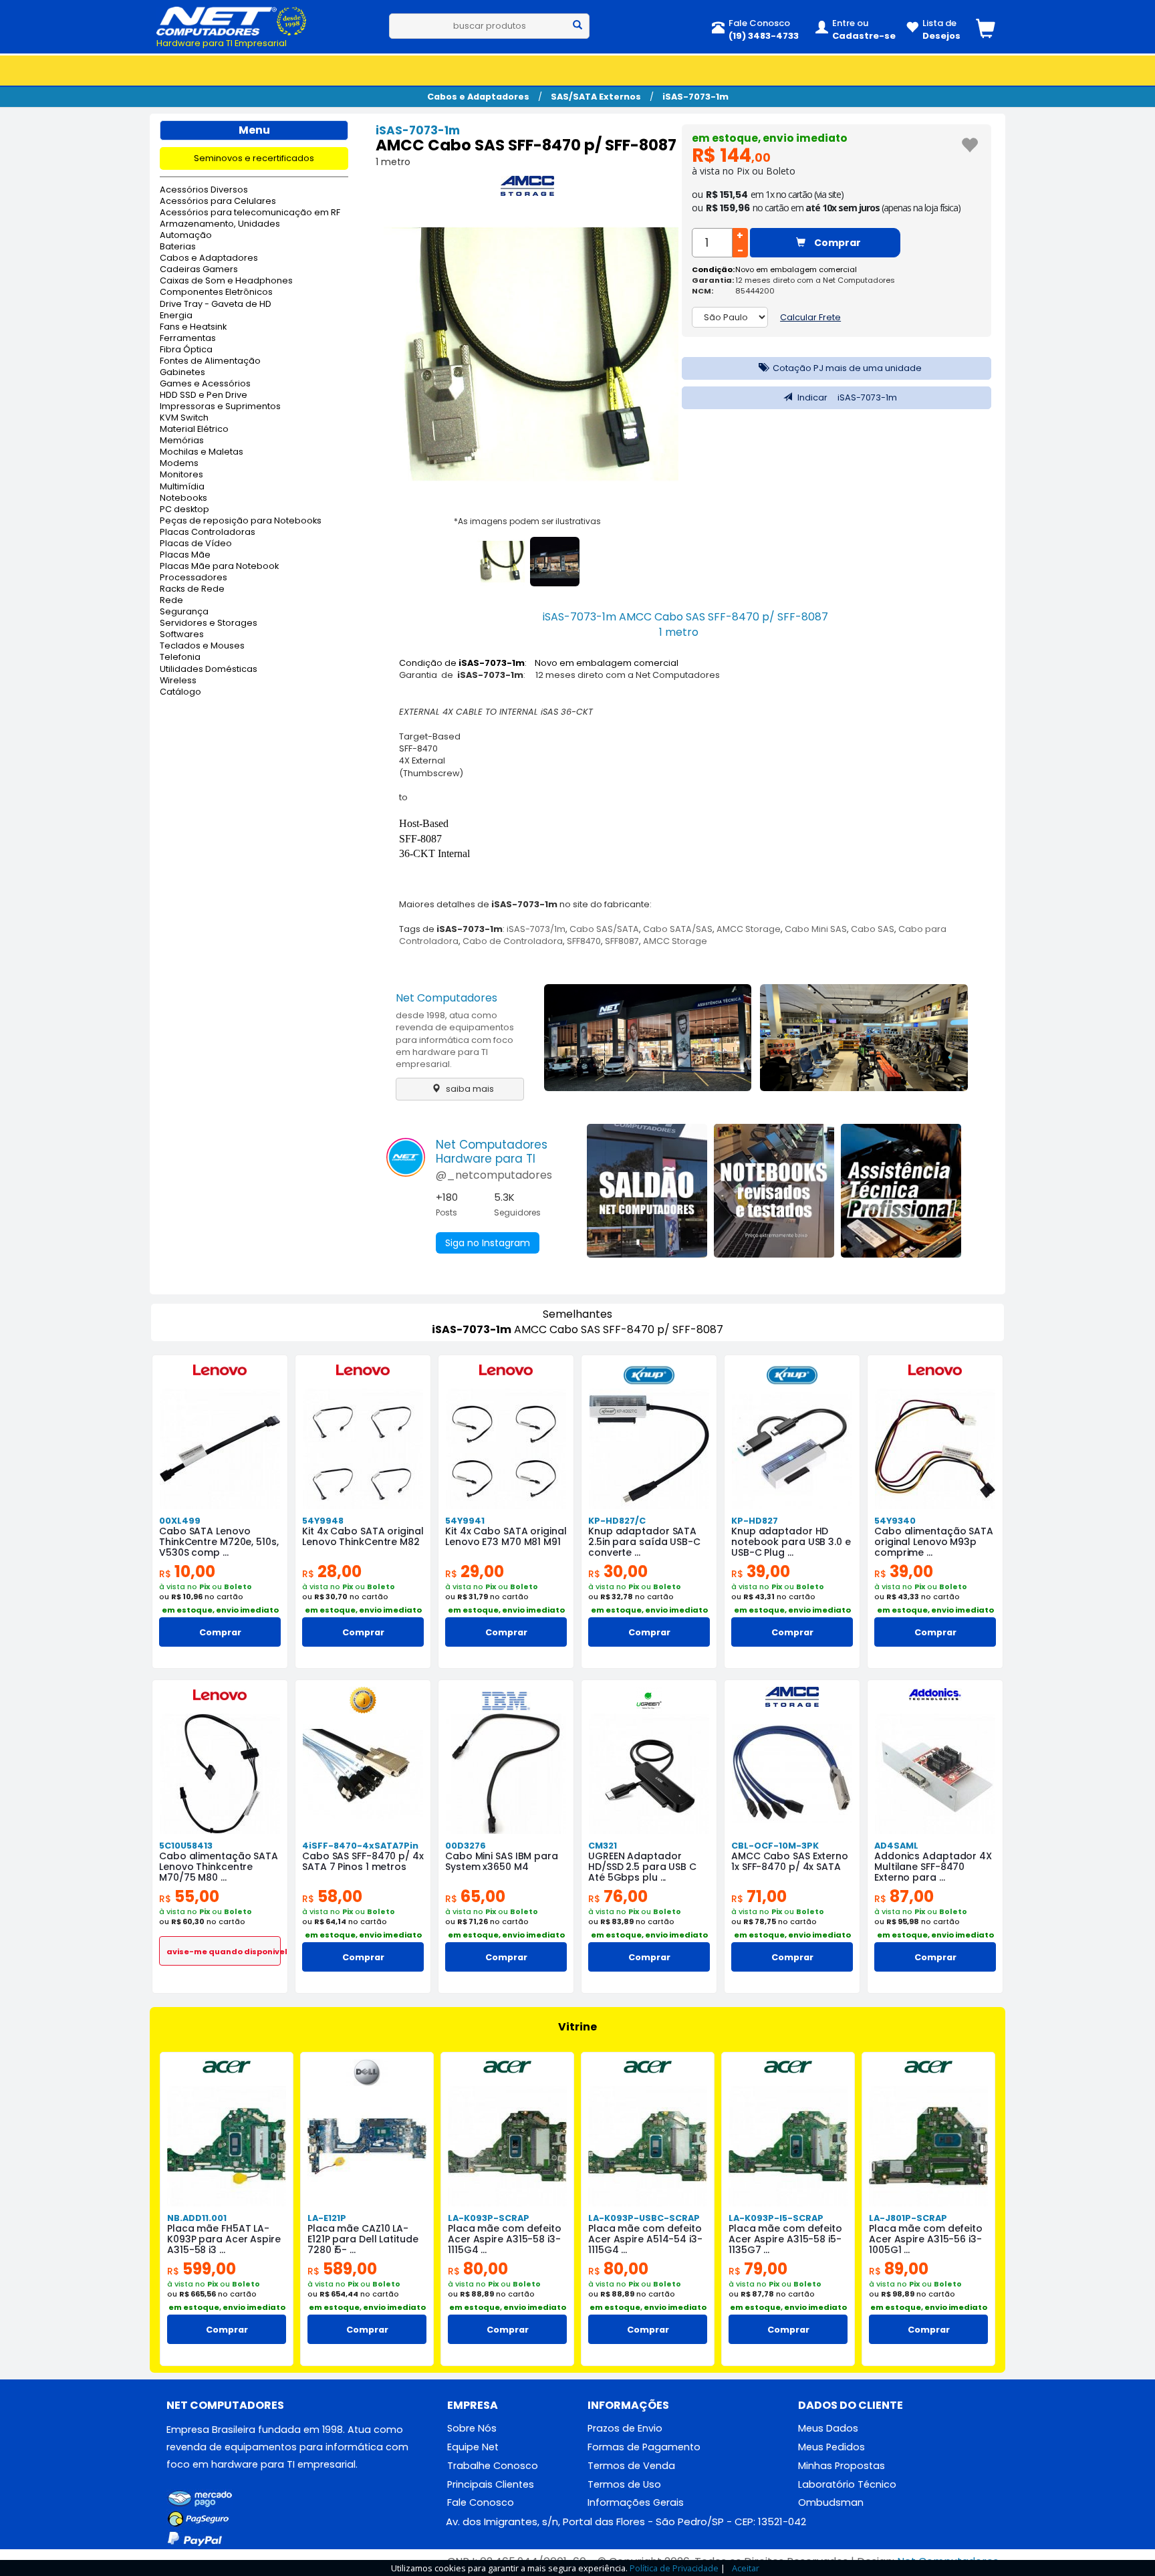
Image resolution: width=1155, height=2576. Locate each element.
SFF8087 (622, 941)
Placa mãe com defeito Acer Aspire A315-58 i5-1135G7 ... (785, 2239)
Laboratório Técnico (847, 2484)
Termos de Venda (631, 2466)
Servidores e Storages (209, 623)
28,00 (332, 1571)
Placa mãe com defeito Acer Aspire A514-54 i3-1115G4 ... (645, 2239)
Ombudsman (831, 2502)
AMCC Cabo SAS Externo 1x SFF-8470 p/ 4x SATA (790, 1861)
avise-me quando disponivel (224, 1952)
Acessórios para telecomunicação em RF (250, 213)
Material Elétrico (194, 430)
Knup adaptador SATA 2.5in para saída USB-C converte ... (644, 1542)
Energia (176, 316)
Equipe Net (473, 2447)
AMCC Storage (749, 929)
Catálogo (180, 692)
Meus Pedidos (831, 2447)
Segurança (184, 612)
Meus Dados (828, 2428)
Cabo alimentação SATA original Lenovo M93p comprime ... (934, 1542)
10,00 (187, 1571)
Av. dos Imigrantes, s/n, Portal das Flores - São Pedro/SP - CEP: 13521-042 (626, 2522)
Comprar (837, 243)
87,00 (904, 1896)
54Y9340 (895, 1521)
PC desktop (184, 510)
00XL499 (180, 1521)
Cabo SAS (873, 929)
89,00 (899, 2269)
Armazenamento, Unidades (220, 224)
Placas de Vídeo (196, 544)
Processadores (194, 578)
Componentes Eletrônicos (216, 292)
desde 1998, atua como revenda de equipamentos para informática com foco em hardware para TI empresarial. (455, 1040)
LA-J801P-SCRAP (908, 2218)
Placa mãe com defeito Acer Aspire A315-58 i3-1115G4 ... (505, 2239)
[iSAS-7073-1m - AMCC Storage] (527, 189)
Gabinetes (182, 373)
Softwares (182, 635)
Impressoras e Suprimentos (220, 407)
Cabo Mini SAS (816, 929)
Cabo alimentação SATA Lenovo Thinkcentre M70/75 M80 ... (219, 1867)
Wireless (178, 681)
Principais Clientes (491, 2484)
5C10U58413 (186, 1846)
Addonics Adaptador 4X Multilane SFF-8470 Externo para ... (933, 1867)
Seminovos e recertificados (254, 158)
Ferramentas (188, 339)
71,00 (759, 1896)
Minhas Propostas (842, 2466)
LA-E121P (327, 2218)
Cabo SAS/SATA (604, 929)
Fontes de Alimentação (210, 361)
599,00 (202, 2269)
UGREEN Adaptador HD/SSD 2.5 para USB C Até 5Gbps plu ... (642, 1867)
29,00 (475, 1571)
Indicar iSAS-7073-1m (846, 397)
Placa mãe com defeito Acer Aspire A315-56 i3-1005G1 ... (926, 2239)
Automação (186, 236)
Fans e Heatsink (193, 327)
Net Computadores (446, 998)
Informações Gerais (636, 2502)
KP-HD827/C (617, 1521)
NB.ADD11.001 (197, 2218)
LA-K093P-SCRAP (489, 2218)
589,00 (342, 2269)
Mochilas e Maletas (202, 452)
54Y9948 (323, 1521)
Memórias (182, 441)
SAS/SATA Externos (596, 97)
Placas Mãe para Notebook (219, 567)
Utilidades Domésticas (209, 670)
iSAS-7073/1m (536, 929)
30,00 (618, 1571)
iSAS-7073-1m (695, 97)
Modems (179, 464)
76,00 (618, 1896)
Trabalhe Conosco (493, 2466)
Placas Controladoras (208, 533)
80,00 (478, 2269)
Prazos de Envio (625, 2428)
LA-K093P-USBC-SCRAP (644, 2218)
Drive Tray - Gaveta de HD (216, 305)
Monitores (181, 475)
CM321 (603, 1846)
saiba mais (469, 1089)
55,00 (189, 1896)
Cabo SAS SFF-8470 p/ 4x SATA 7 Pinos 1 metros (363, 1861)
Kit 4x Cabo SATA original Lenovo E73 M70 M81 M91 (506, 1536)
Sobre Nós (472, 2428)
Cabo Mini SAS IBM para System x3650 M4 (502, 1861)
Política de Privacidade (674, 2568)
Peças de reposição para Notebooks (241, 521)
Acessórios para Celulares (218, 202)
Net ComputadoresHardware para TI (492, 1152)
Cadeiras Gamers (199, 270)
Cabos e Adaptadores (478, 97)
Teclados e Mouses (202, 646)
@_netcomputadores (494, 1175)
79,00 (758, 2269)
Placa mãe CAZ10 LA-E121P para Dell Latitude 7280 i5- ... (363, 2239)
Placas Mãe (185, 555)
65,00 (475, 1896)
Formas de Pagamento (644, 2447)
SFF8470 (584, 941)
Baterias (178, 247)
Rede (171, 601)
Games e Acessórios (205, 384)
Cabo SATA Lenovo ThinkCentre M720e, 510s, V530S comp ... (219, 1542)
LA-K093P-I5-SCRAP (776, 2218)
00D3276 (466, 1846)
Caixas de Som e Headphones (226, 281)
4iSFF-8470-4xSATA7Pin (360, 1846)
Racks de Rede (192, 589)
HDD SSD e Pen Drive (204, 395)
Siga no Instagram (488, 1243)
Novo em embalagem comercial (796, 269)
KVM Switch (184, 418)
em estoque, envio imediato (770, 138)
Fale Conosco (481, 2502)
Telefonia (180, 658)
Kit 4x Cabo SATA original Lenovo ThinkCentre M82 (363, 1536)
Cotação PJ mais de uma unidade (846, 368)
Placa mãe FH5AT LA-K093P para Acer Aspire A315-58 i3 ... (224, 2239)
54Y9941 (465, 1521)
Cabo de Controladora (513, 941)
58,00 (332, 1896)
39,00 (761, 1571)
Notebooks (183, 498)
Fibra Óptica (186, 350)
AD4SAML (896, 1846)
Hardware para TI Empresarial (222, 43)
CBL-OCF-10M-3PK (775, 1846)
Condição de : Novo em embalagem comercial (539, 663)
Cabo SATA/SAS (678, 929)
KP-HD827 (755, 1521)
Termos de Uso (624, 2484)
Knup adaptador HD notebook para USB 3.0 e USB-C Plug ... (791, 1542)
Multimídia (182, 487)
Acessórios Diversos (204, 190)
